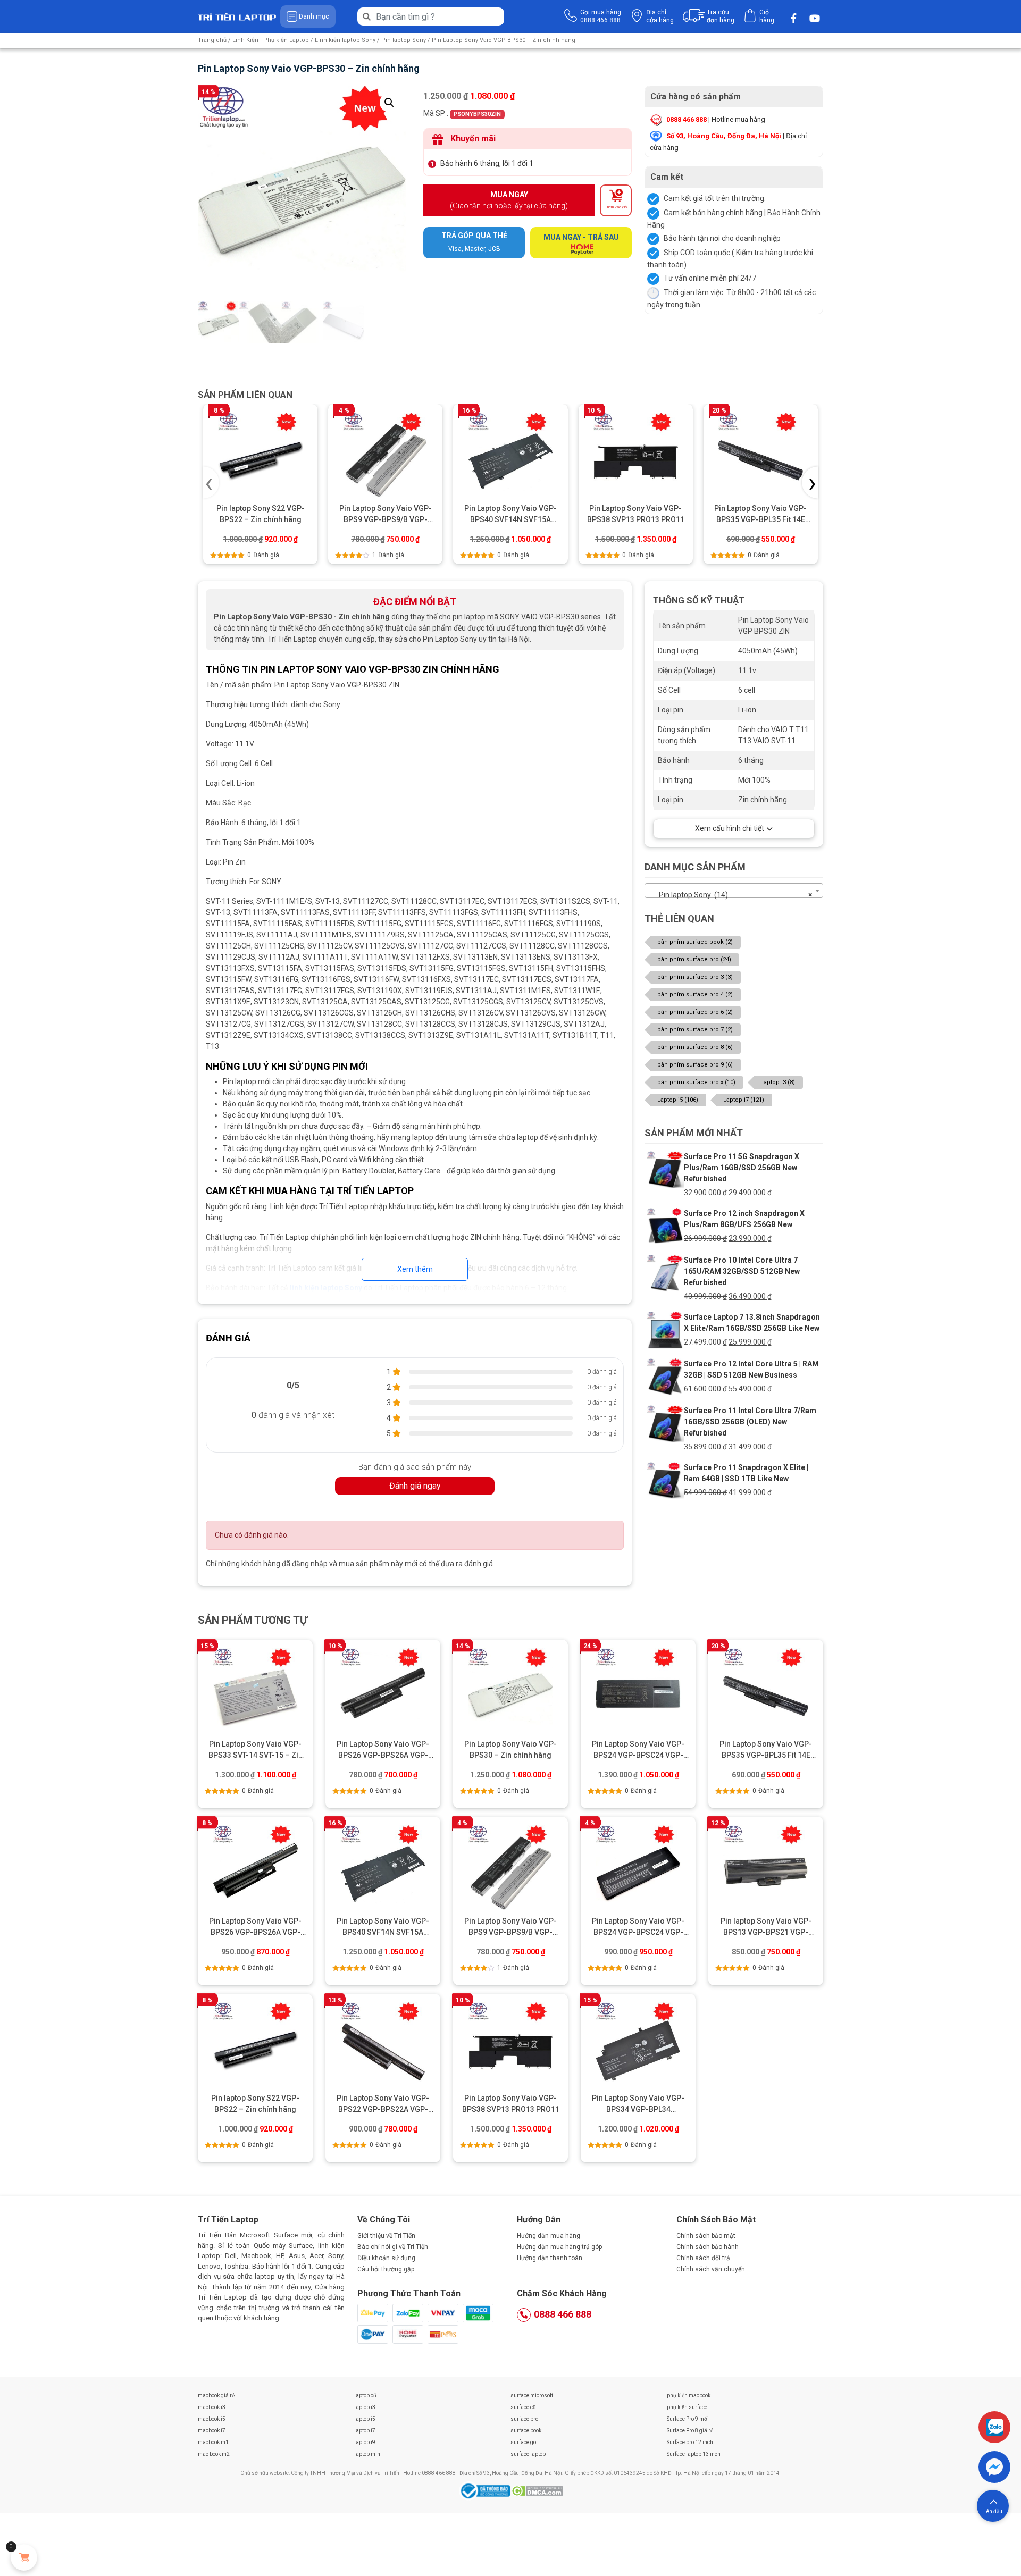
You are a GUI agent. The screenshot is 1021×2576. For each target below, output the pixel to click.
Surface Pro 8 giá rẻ (690, 2431)
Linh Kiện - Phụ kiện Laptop (271, 40)
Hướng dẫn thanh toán (550, 2258)
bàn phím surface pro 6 (695, 1012)
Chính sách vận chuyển (711, 2269)
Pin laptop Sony (404, 40)
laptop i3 (365, 2407)
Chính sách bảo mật (706, 2236)
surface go (523, 2442)
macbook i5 (212, 2419)
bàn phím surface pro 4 (695, 995)
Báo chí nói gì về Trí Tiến (393, 2247)
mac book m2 (214, 2454)
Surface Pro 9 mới (688, 2419)
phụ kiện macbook (689, 2395)
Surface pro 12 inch (690, 2442)
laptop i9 (365, 2442)
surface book (526, 2431)
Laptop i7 (744, 1100)
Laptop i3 (778, 1082)
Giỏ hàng (767, 16)
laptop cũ (365, 2395)
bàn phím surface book (695, 942)
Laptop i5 (678, 1100)
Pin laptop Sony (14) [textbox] (731, 895)
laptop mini (368, 2454)
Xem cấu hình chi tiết (730, 828)
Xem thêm (415, 1269)
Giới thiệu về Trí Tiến (386, 2236)
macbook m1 (213, 2442)
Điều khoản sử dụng (386, 2258)
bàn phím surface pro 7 (695, 1030)
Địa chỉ (660, 16)
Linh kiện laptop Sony (345, 40)
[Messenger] (994, 2467)
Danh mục (314, 16)
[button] (389, 103)
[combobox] (734, 891)
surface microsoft (532, 2395)
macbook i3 (212, 2407)
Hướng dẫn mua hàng (549, 2236)
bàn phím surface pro (694, 959)
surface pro (524, 2419)
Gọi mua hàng (601, 16)
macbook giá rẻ (216, 2395)
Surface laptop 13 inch (694, 2454)
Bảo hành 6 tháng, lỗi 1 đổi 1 (487, 163)
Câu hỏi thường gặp (386, 2269)
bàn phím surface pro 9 (695, 1065)
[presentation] (211, 483)
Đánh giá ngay (415, 1486)
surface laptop (528, 2454)
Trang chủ (212, 40)
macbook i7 (212, 2431)
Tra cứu (721, 16)
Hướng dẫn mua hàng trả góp (559, 2247)
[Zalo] (994, 2427)
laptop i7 (365, 2431)
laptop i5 (365, 2419)
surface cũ (523, 2407)
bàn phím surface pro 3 (695, 977)
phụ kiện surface (687, 2407)
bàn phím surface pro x (696, 1082)
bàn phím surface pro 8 (695, 1047)
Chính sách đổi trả (703, 2258)
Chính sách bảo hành (708, 2247)
